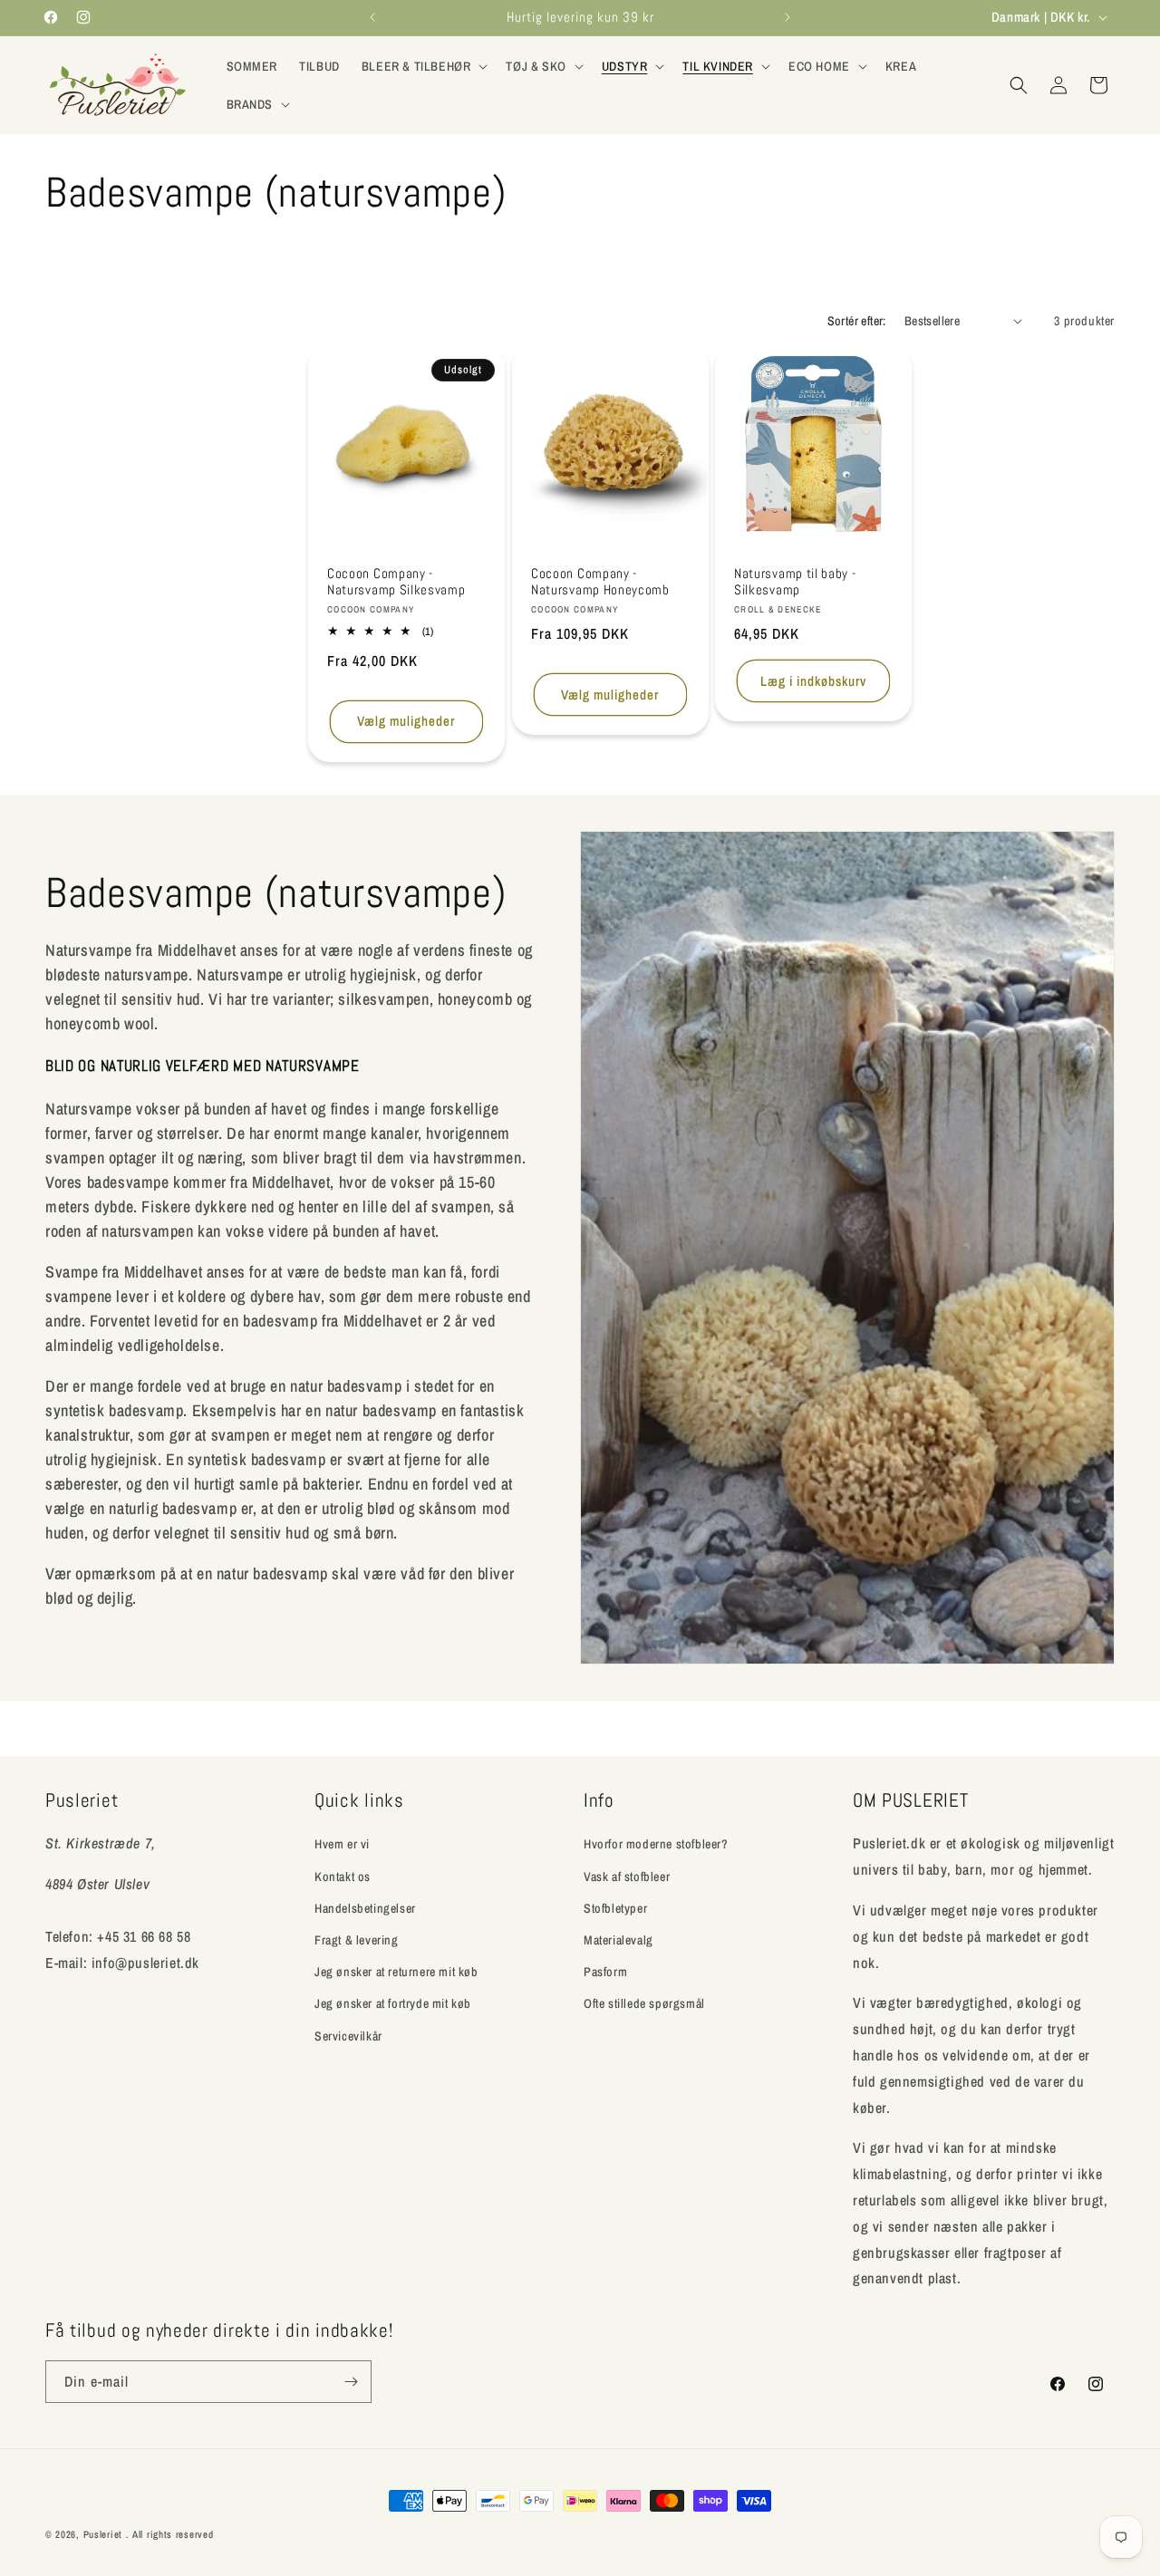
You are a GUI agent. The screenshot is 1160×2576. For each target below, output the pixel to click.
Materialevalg (619, 1939)
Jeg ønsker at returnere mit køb (396, 1972)
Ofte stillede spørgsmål (644, 2003)
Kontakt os (343, 1876)
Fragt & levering (357, 1939)
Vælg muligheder (406, 721)
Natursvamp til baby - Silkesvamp (795, 581)
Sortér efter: (857, 321)
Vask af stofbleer (627, 1876)
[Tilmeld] (351, 2382)
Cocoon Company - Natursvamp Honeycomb (600, 581)
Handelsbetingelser (365, 1907)
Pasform (605, 1972)
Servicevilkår (348, 2035)
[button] (423, 66)
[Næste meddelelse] (788, 17)
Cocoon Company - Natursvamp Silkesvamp (396, 581)
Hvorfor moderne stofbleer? (656, 1844)
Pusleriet (103, 2534)
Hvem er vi (342, 1844)
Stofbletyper (615, 1907)
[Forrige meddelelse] (372, 17)
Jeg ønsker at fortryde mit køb (393, 2003)
